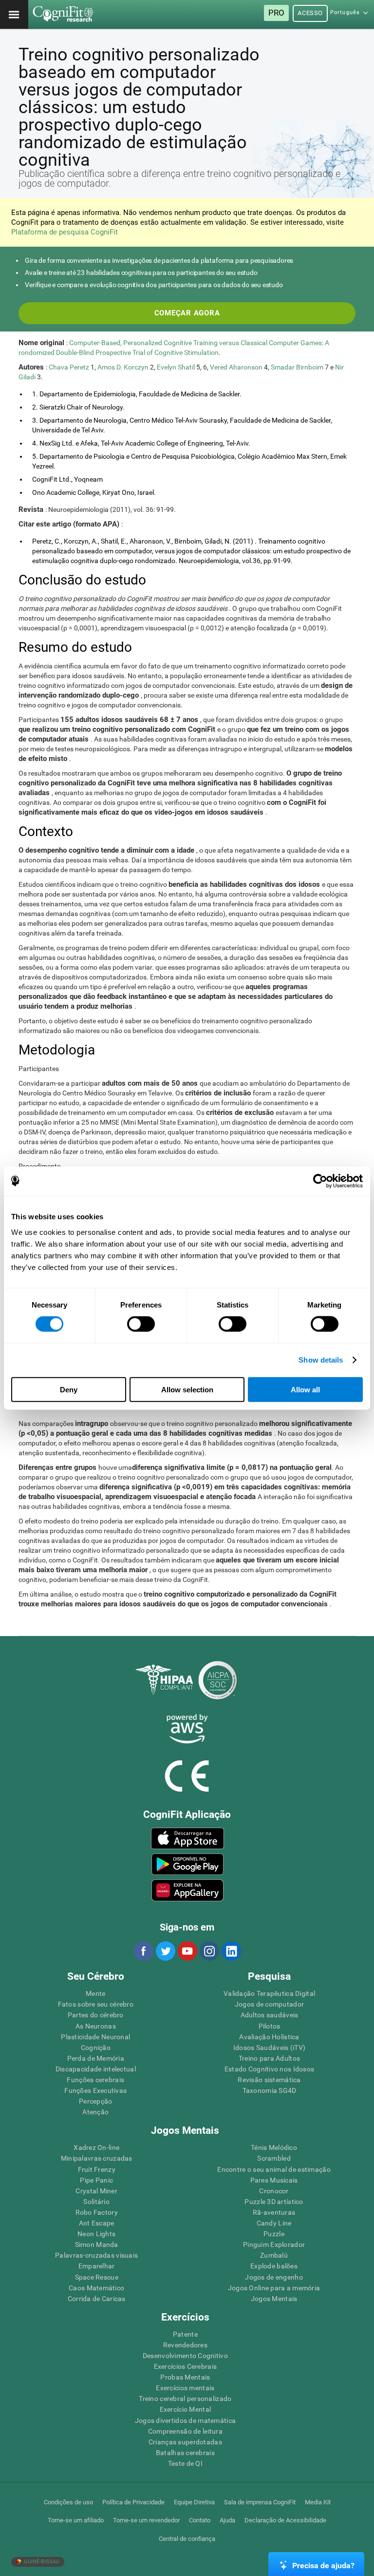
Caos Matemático (96, 2288)
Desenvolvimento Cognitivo (185, 2356)
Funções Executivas (95, 2090)
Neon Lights (96, 2234)
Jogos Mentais (274, 2299)
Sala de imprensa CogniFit (260, 2502)
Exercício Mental (185, 2409)
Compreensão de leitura (185, 2431)
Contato (200, 2520)
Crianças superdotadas (185, 2442)
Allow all (305, 1389)
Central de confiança (187, 2539)
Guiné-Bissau (41, 2562)
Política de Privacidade (133, 2502)
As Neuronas (96, 2026)
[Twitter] (165, 1951)
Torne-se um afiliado (76, 2520)
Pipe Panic (96, 2180)
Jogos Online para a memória (274, 2288)
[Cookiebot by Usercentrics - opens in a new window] (320, 1181)
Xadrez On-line (96, 2147)
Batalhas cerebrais (185, 2453)
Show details (321, 1360)
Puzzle (274, 2234)
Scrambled (274, 2158)
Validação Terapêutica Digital (269, 1993)
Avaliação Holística (269, 2037)
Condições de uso (68, 2502)
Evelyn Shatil (177, 367)
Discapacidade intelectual (96, 2069)
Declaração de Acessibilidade (285, 2520)
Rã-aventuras (274, 2212)
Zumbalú (274, 2255)
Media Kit (318, 2502)
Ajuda (227, 2520)
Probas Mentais (185, 2377)
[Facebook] (143, 1951)
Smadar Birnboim (298, 367)
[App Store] (187, 1838)
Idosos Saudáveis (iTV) (269, 2048)
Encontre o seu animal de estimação (274, 2169)
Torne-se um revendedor (146, 2520)
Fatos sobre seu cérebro (96, 2004)
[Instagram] (209, 1951)
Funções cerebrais (95, 2080)
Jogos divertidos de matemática (185, 2420)
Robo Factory (97, 2212)
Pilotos (270, 2026)
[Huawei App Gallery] (187, 1890)
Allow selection (187, 1389)
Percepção (96, 2101)
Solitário (96, 2202)
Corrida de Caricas (97, 2299)
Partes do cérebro (96, 2015)
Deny (69, 1389)
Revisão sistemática (269, 2080)
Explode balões (274, 2266)
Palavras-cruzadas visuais (96, 2255)
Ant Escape (97, 2223)
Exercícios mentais (185, 2388)
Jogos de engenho (274, 2277)
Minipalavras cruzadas (97, 2158)
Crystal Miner (96, 2191)
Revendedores (185, 2345)
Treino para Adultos (269, 2058)
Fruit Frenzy (97, 2169)
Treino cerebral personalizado (185, 2399)
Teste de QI (185, 2463)
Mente (95, 1993)
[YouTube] (187, 1951)
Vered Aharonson (237, 367)
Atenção (95, 2112)
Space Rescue (97, 2277)
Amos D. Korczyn (124, 367)
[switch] (141, 1324)
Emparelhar (97, 2266)
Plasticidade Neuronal (95, 2037)
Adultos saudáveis (270, 2015)
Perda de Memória (96, 2058)
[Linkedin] (231, 1951)
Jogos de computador (269, 2004)
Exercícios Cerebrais (186, 2366)
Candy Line (274, 2223)
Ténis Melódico (274, 2147)
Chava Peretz (70, 367)
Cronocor (274, 2191)
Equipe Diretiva (194, 2502)
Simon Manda (97, 2244)
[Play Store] (187, 1864)
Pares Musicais (274, 2180)
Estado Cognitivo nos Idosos (270, 2069)
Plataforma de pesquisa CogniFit (65, 232)
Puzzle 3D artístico (274, 2202)
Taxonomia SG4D (270, 2090)
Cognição (96, 2048)
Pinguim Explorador (274, 2244)
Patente (185, 2334)
